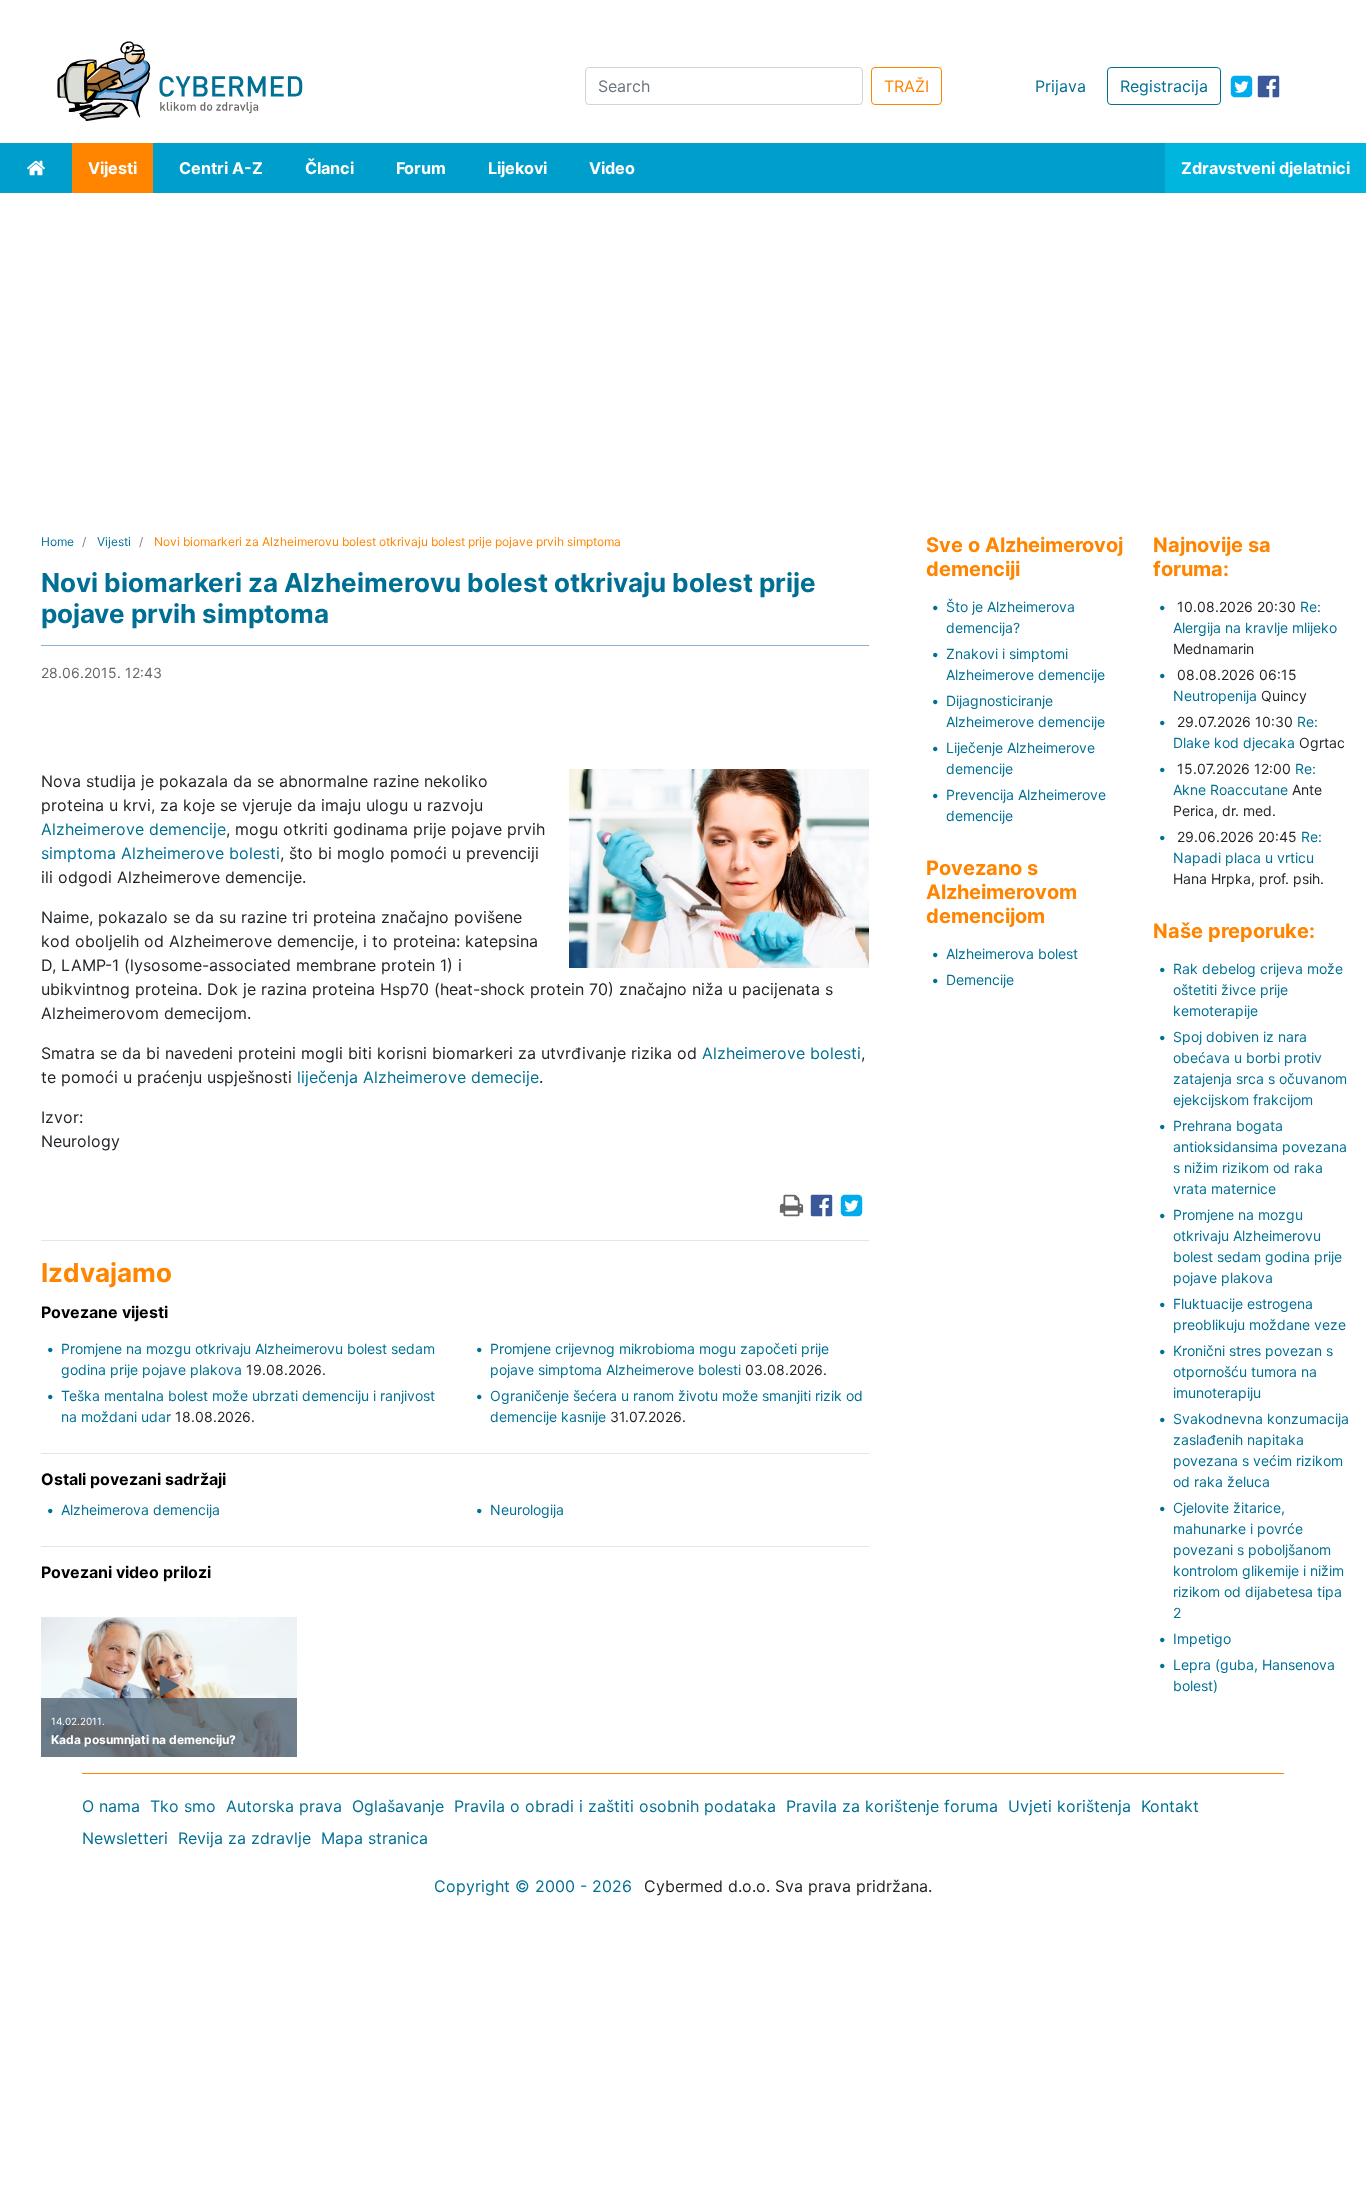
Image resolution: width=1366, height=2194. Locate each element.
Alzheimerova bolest (1012, 953)
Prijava (1060, 86)
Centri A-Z (221, 168)
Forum (421, 168)
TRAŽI (906, 86)
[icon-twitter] (1241, 86)
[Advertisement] (683, 343)
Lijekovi (517, 168)
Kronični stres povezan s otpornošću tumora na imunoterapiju (1253, 1371)
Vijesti (112, 168)
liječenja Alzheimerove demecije (418, 1077)
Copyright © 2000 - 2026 (533, 1886)
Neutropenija (1215, 695)
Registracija (1164, 86)
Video (612, 168)
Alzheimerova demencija (140, 1509)
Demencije (980, 979)
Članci (329, 168)
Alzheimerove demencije (133, 829)
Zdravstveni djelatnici (1265, 168)
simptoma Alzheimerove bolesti (160, 853)
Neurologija (527, 1509)
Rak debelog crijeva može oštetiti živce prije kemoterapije (1258, 989)
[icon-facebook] (1268, 86)
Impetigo (1202, 1638)
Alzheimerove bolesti (781, 1053)
